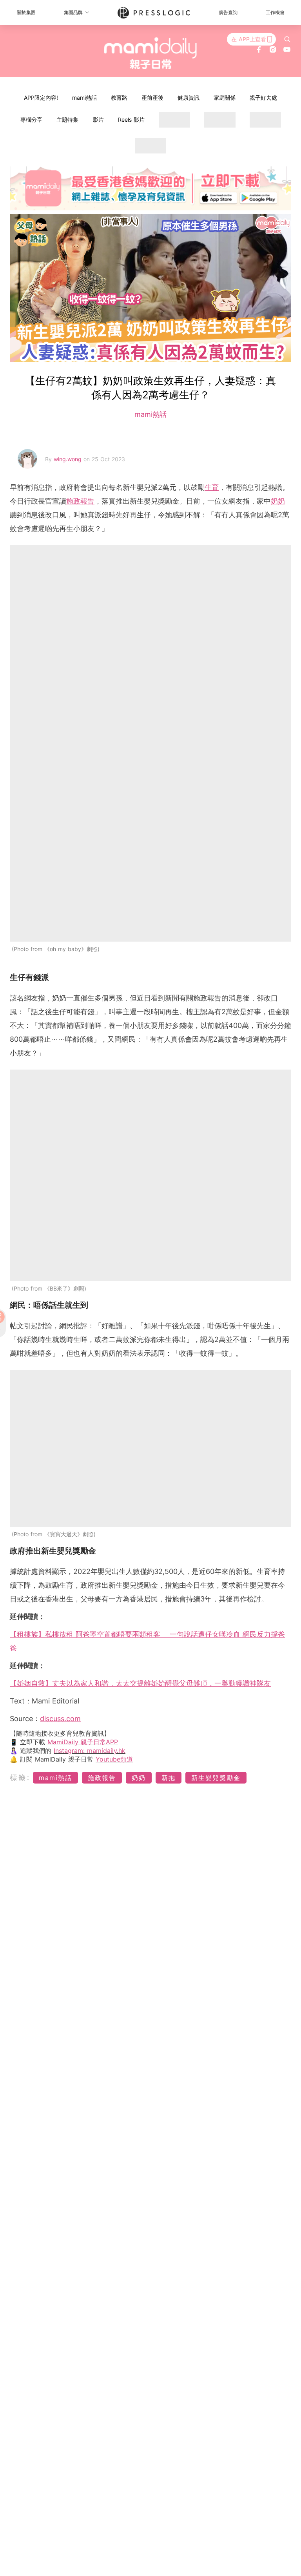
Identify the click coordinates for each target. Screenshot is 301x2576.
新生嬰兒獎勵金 (216, 1778)
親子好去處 (263, 98)
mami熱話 (84, 98)
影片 (98, 120)
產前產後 (152, 98)
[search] (287, 39)
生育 (212, 487)
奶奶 (278, 501)
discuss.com (60, 1719)
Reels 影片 (131, 120)
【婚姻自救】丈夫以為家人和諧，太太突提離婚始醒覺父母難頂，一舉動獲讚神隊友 (140, 1683)
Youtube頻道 (114, 1759)
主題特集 (67, 120)
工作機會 (275, 12)
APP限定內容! (41, 98)
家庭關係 (225, 98)
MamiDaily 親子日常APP (83, 1742)
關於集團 (26, 12)
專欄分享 (31, 120)
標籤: (20, 1777)
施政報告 (80, 501)
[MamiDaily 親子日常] (151, 53)
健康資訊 (189, 98)
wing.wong (69, 459)
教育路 (119, 98)
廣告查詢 (228, 12)
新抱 (169, 1778)
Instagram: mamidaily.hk (90, 1751)
